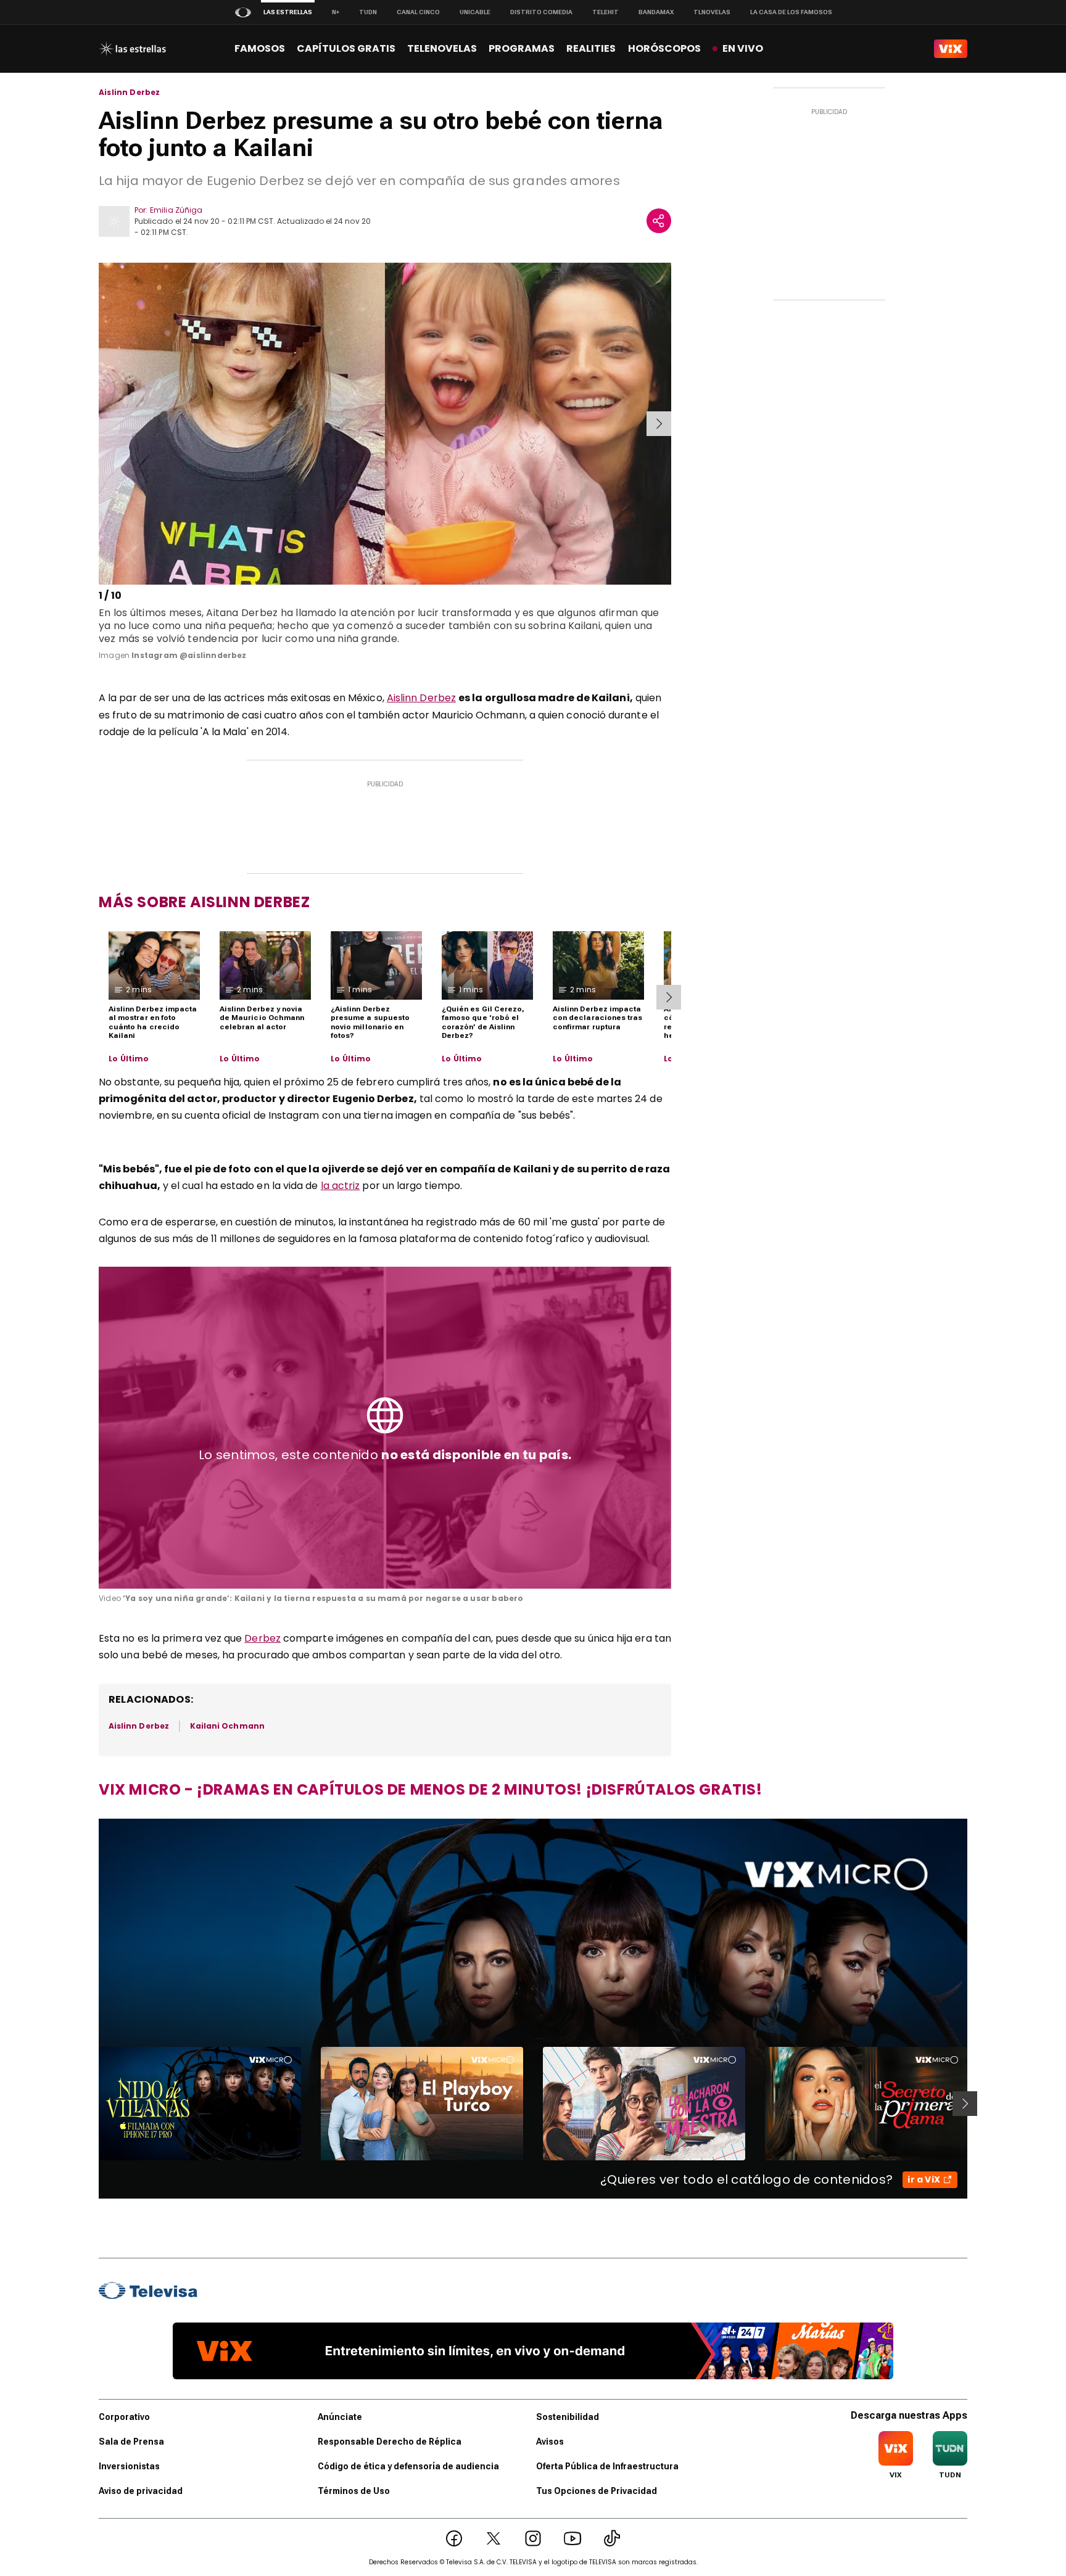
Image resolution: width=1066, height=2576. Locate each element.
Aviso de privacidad (141, 2491)
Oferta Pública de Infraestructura (607, 2466)
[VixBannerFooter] (533, 2351)
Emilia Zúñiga (176, 210)
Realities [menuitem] (591, 48)
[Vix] (951, 49)
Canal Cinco (418, 12)
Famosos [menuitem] (260, 48)
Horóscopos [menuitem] (664, 48)
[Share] (659, 221)
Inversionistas (129, 2466)
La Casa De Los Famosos (791, 12)
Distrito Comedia (541, 12)
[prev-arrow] (101, 424)
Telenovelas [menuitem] (442, 48)
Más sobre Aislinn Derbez (204, 902)
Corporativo (124, 2417)
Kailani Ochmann (227, 1726)
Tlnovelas (712, 12)
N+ (336, 12)
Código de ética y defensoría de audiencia (408, 2466)
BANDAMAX (656, 12)
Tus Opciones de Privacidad (597, 2491)
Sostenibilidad (568, 2417)
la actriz (341, 1186)
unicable (475, 12)
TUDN (368, 12)
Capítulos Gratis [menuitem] (346, 48)
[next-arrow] (659, 424)
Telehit (605, 12)
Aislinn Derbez (130, 93)
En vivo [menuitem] (743, 48)
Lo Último (129, 1059)
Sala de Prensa (131, 2442)
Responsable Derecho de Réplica (390, 2442)
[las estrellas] (132, 49)
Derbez (262, 1638)
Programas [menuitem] (522, 48)
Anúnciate (340, 2417)
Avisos (550, 2442)
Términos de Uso (354, 2491)
